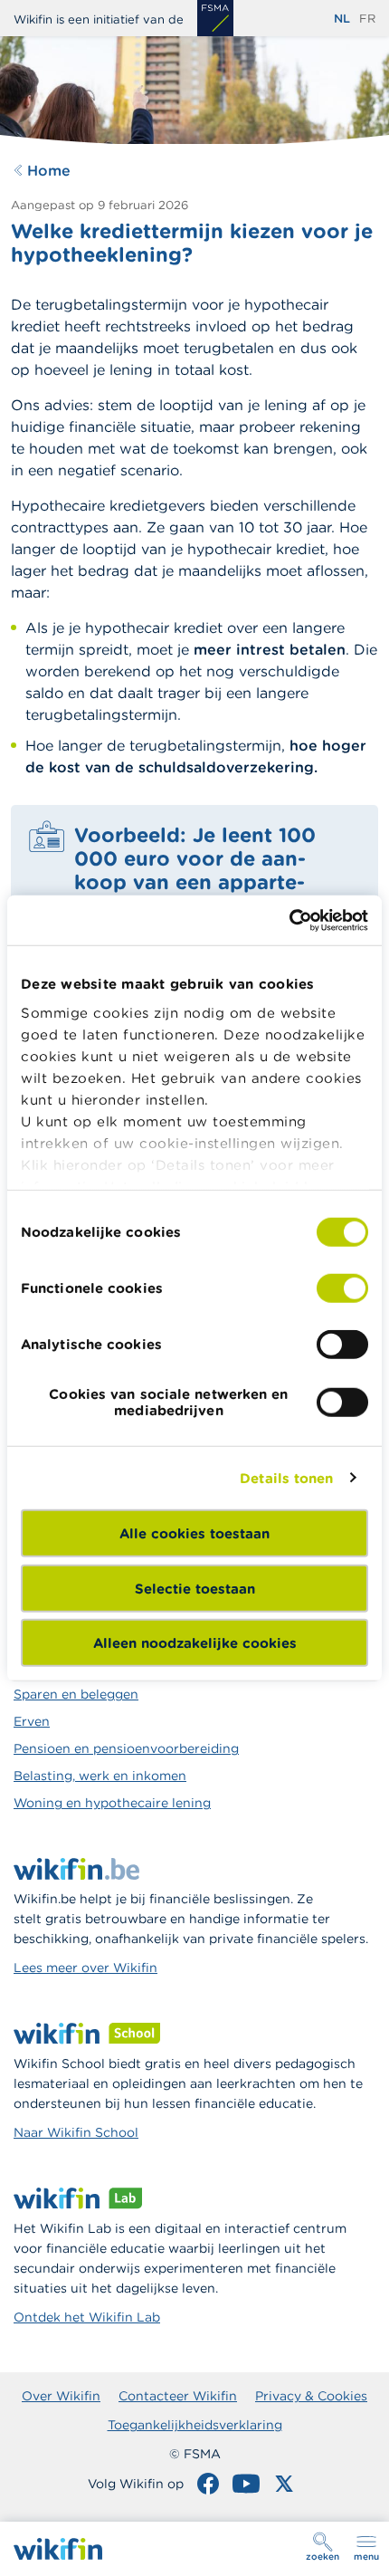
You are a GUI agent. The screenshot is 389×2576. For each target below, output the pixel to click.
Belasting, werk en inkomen (100, 1776)
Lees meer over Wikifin (85, 1968)
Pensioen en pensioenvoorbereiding (126, 1748)
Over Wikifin (61, 2396)
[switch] (342, 1288)
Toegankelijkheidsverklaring (195, 2425)
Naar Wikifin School (76, 2132)
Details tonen (286, 1477)
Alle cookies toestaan (194, 1533)
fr (367, 19)
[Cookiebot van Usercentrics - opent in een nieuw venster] (289, 920)
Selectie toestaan (195, 1588)
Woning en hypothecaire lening (112, 1803)
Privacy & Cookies (311, 2396)
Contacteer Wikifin (178, 2396)
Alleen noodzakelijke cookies (195, 1643)
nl (342, 19)
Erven (32, 1721)
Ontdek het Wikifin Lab (87, 2317)
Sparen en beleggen (76, 1694)
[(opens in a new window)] (215, 18)
